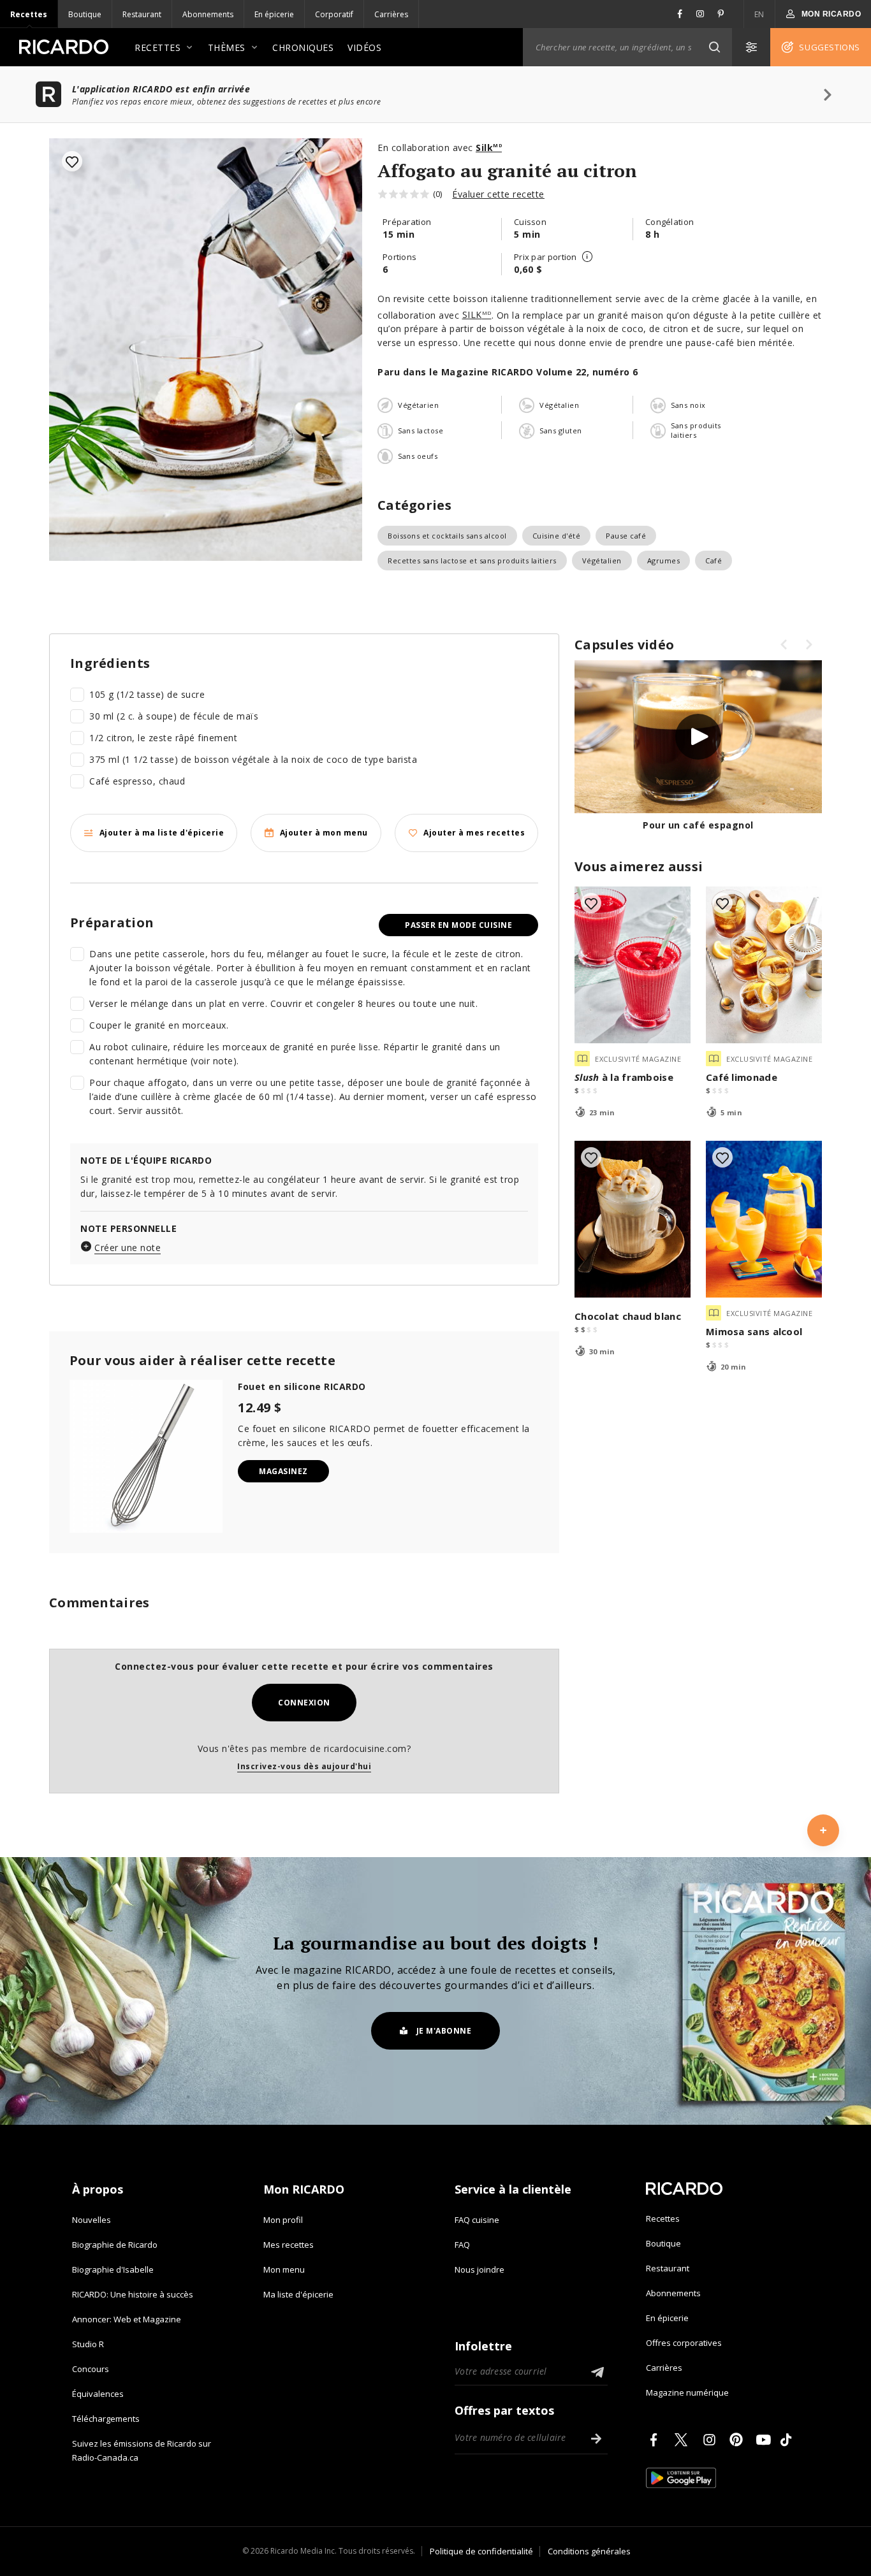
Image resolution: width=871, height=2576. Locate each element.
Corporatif (334, 14)
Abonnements (208, 14)
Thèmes (227, 47)
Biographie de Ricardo (115, 2245)
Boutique (85, 14)
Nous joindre (479, 2269)
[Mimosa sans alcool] (764, 1219)
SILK (477, 315)
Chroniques (303, 47)
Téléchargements (106, 2419)
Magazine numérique (687, 2392)
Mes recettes (289, 2245)
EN (759, 14)
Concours (91, 2369)
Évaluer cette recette (498, 194)
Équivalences (98, 2394)
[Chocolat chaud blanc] (633, 1219)
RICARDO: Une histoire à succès (133, 2294)
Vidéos (364, 47)
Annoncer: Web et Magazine (127, 2319)
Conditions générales (589, 2551)
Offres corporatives (684, 2343)
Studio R (88, 2344)
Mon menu (284, 2269)
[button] (714, 47)
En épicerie (274, 14)
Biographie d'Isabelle (113, 2269)
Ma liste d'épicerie (298, 2294)
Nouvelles (91, 2220)
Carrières (391, 14)
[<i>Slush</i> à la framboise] (633, 965)
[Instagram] (712, 2440)
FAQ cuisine (477, 2220)
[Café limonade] (764, 965)
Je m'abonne (444, 2031)
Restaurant (142, 14)
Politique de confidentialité (481, 2551)
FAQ (462, 2245)
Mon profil (283, 2220)
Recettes (29, 14)
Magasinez (283, 1471)
